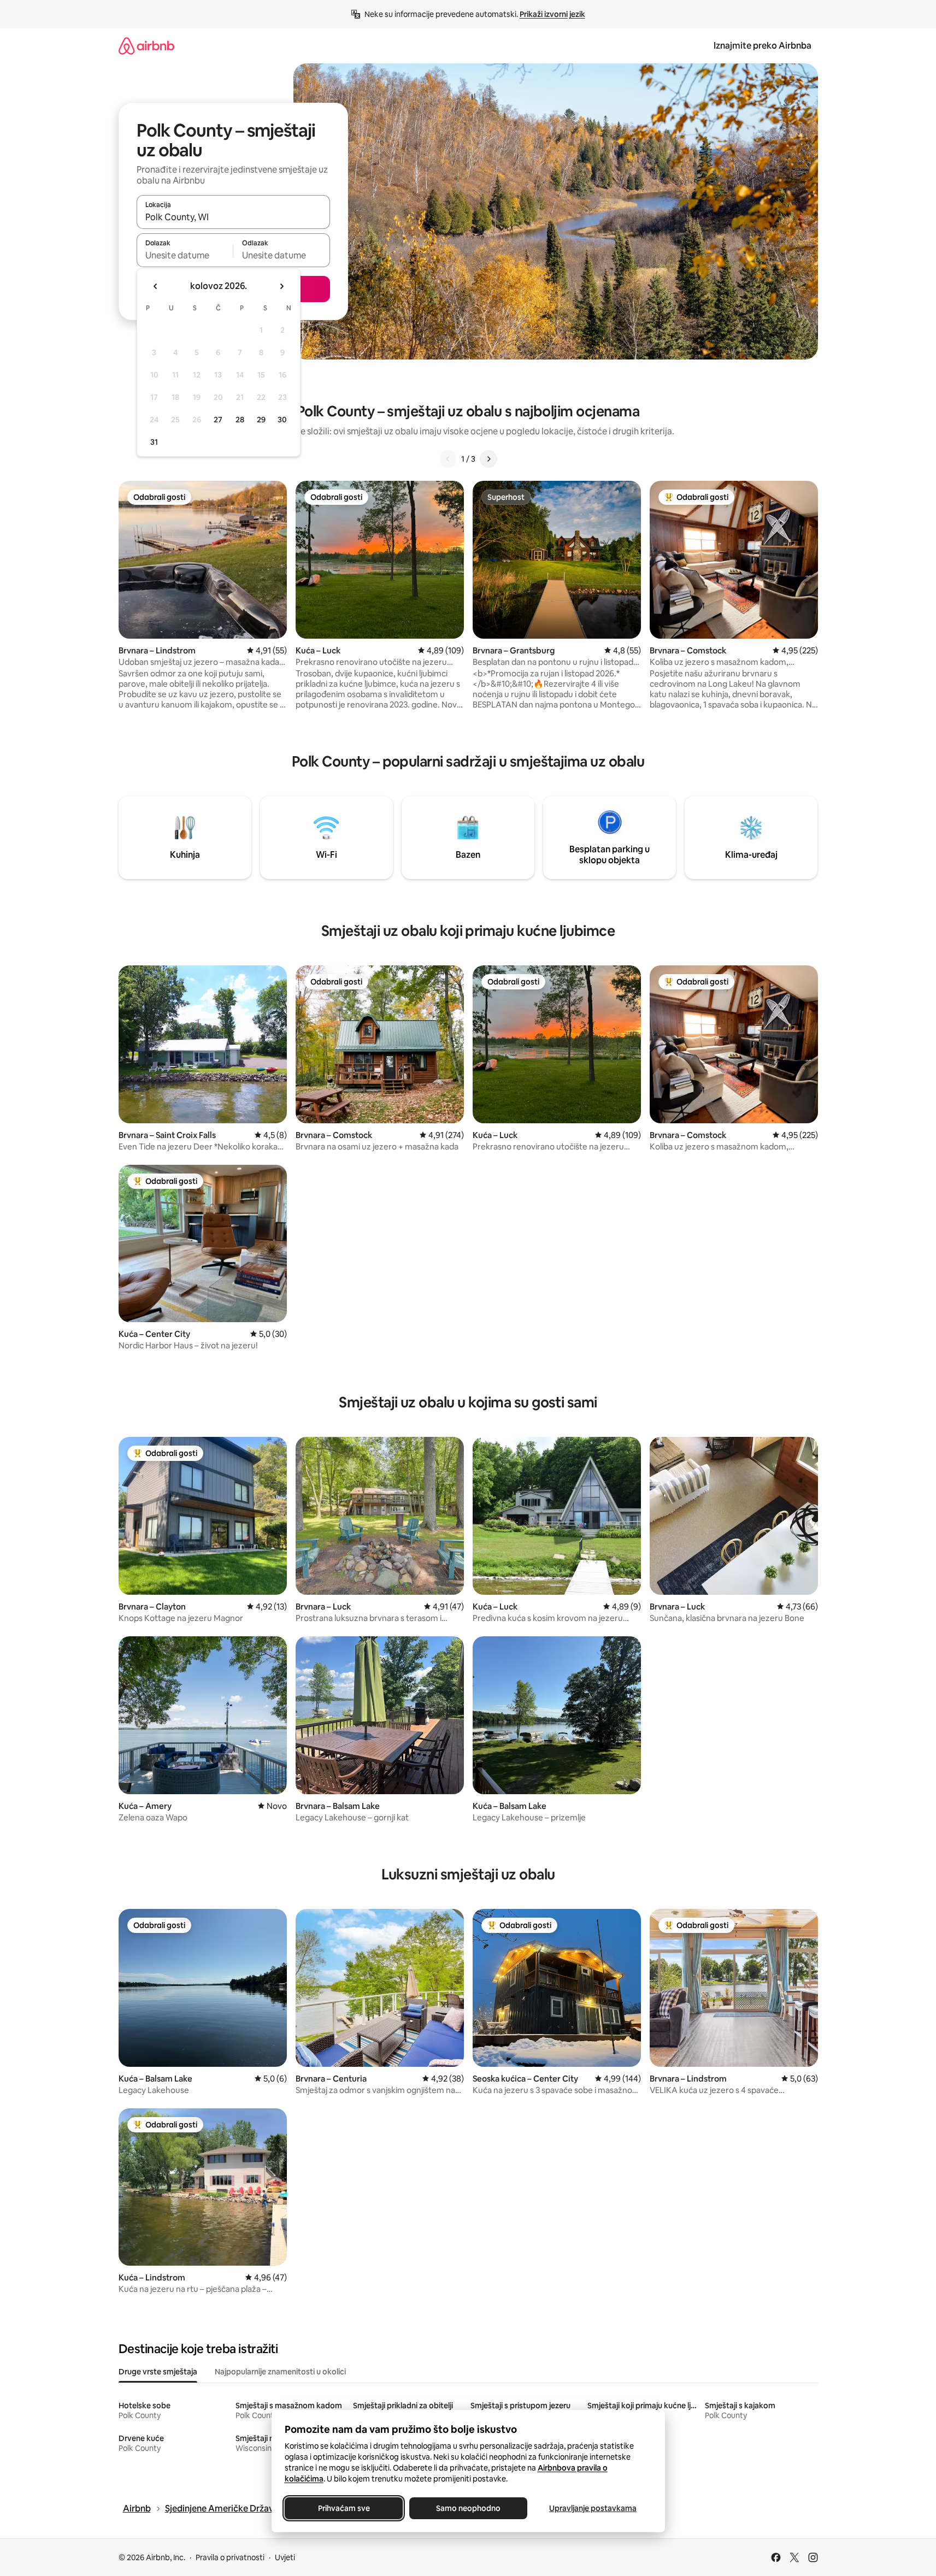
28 (240, 420)
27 (218, 420)
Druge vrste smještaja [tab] (158, 2372)
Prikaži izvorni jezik (552, 14)
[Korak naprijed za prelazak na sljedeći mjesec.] (281, 286)
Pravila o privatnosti (230, 2557)
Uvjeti (285, 2557)
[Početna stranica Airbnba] (146, 46)
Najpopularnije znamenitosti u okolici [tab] (280, 2372)
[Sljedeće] (488, 459)
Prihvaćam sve (343, 2508)
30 (282, 420)
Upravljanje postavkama (593, 2508)
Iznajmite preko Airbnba (763, 46)
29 (261, 420)
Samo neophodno (468, 2508)
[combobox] (233, 217)
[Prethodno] (448, 459)
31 (154, 442)
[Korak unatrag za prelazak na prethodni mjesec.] (156, 286)
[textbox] (185, 255)
